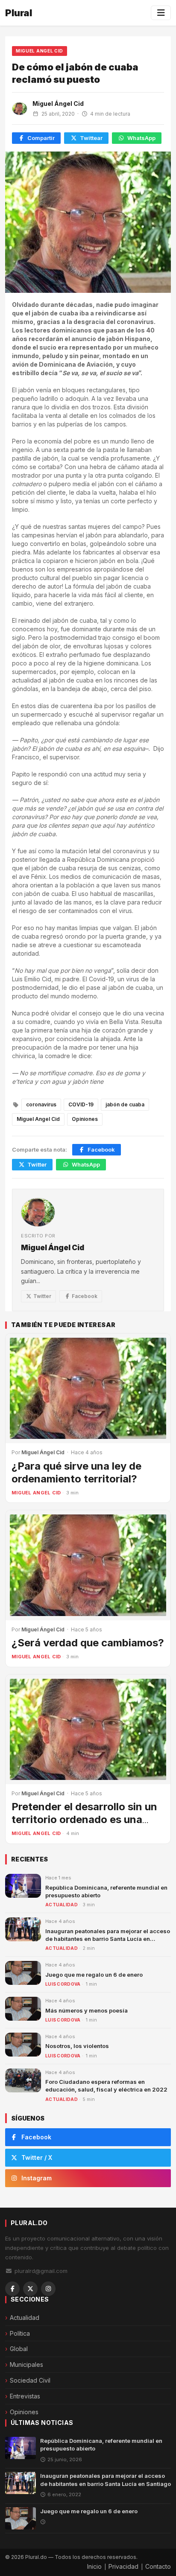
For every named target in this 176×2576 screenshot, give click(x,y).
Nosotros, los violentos (77, 2046)
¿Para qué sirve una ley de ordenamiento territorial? (76, 1472)
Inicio (94, 2566)
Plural (19, 13)
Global (19, 2349)
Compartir (41, 138)
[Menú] (161, 13)
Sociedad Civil (30, 2380)
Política (20, 2333)
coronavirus (41, 1104)
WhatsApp (141, 138)
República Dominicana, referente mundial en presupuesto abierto (101, 2445)
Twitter (37, 1164)
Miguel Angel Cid (40, 51)
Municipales (26, 2364)
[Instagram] (48, 2289)
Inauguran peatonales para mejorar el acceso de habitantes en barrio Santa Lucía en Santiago (108, 1939)
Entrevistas (25, 2396)
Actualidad (62, 1905)
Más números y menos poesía (87, 2010)
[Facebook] (12, 2289)
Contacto (158, 2566)
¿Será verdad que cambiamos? (88, 1643)
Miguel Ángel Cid (58, 104)
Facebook (101, 1149)
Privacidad (123, 2566)
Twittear (91, 138)
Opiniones (85, 1119)
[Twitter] (30, 2289)
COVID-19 (81, 1104)
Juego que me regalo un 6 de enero (94, 1975)
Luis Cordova (63, 1984)
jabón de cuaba (125, 1104)
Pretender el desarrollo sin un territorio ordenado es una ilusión (84, 1819)
